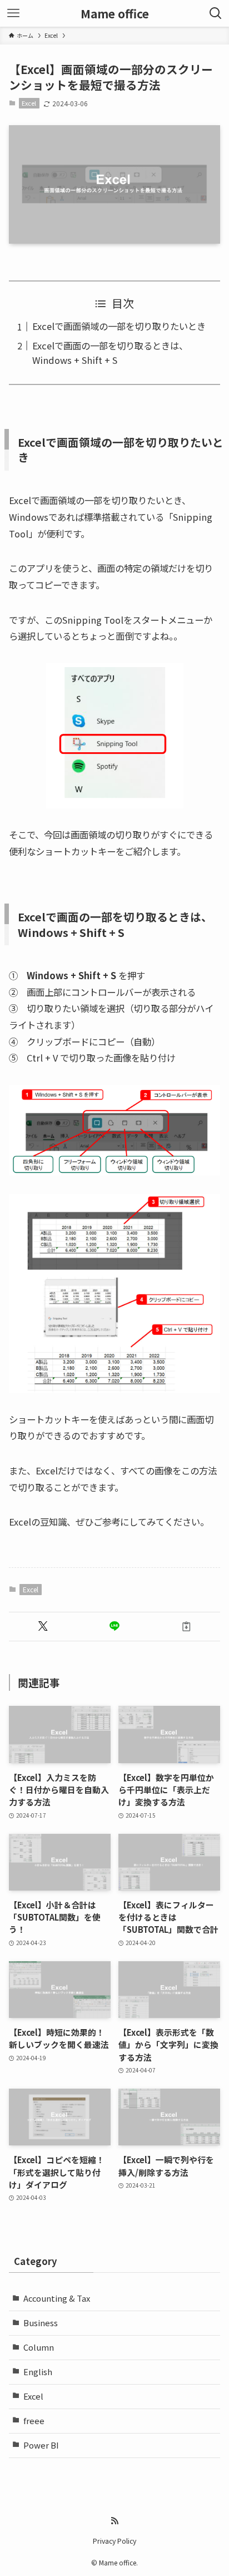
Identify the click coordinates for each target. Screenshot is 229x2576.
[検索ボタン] (216, 13)
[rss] (114, 2521)
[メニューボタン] (13, 13)
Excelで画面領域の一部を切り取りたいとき (119, 326)
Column (39, 2347)
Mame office (115, 14)
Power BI (41, 2445)
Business (41, 2323)
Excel (29, 103)
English (38, 2372)
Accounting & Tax (57, 2298)
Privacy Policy (114, 2541)
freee (34, 2420)
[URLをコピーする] (186, 1627)
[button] (43, 1627)
